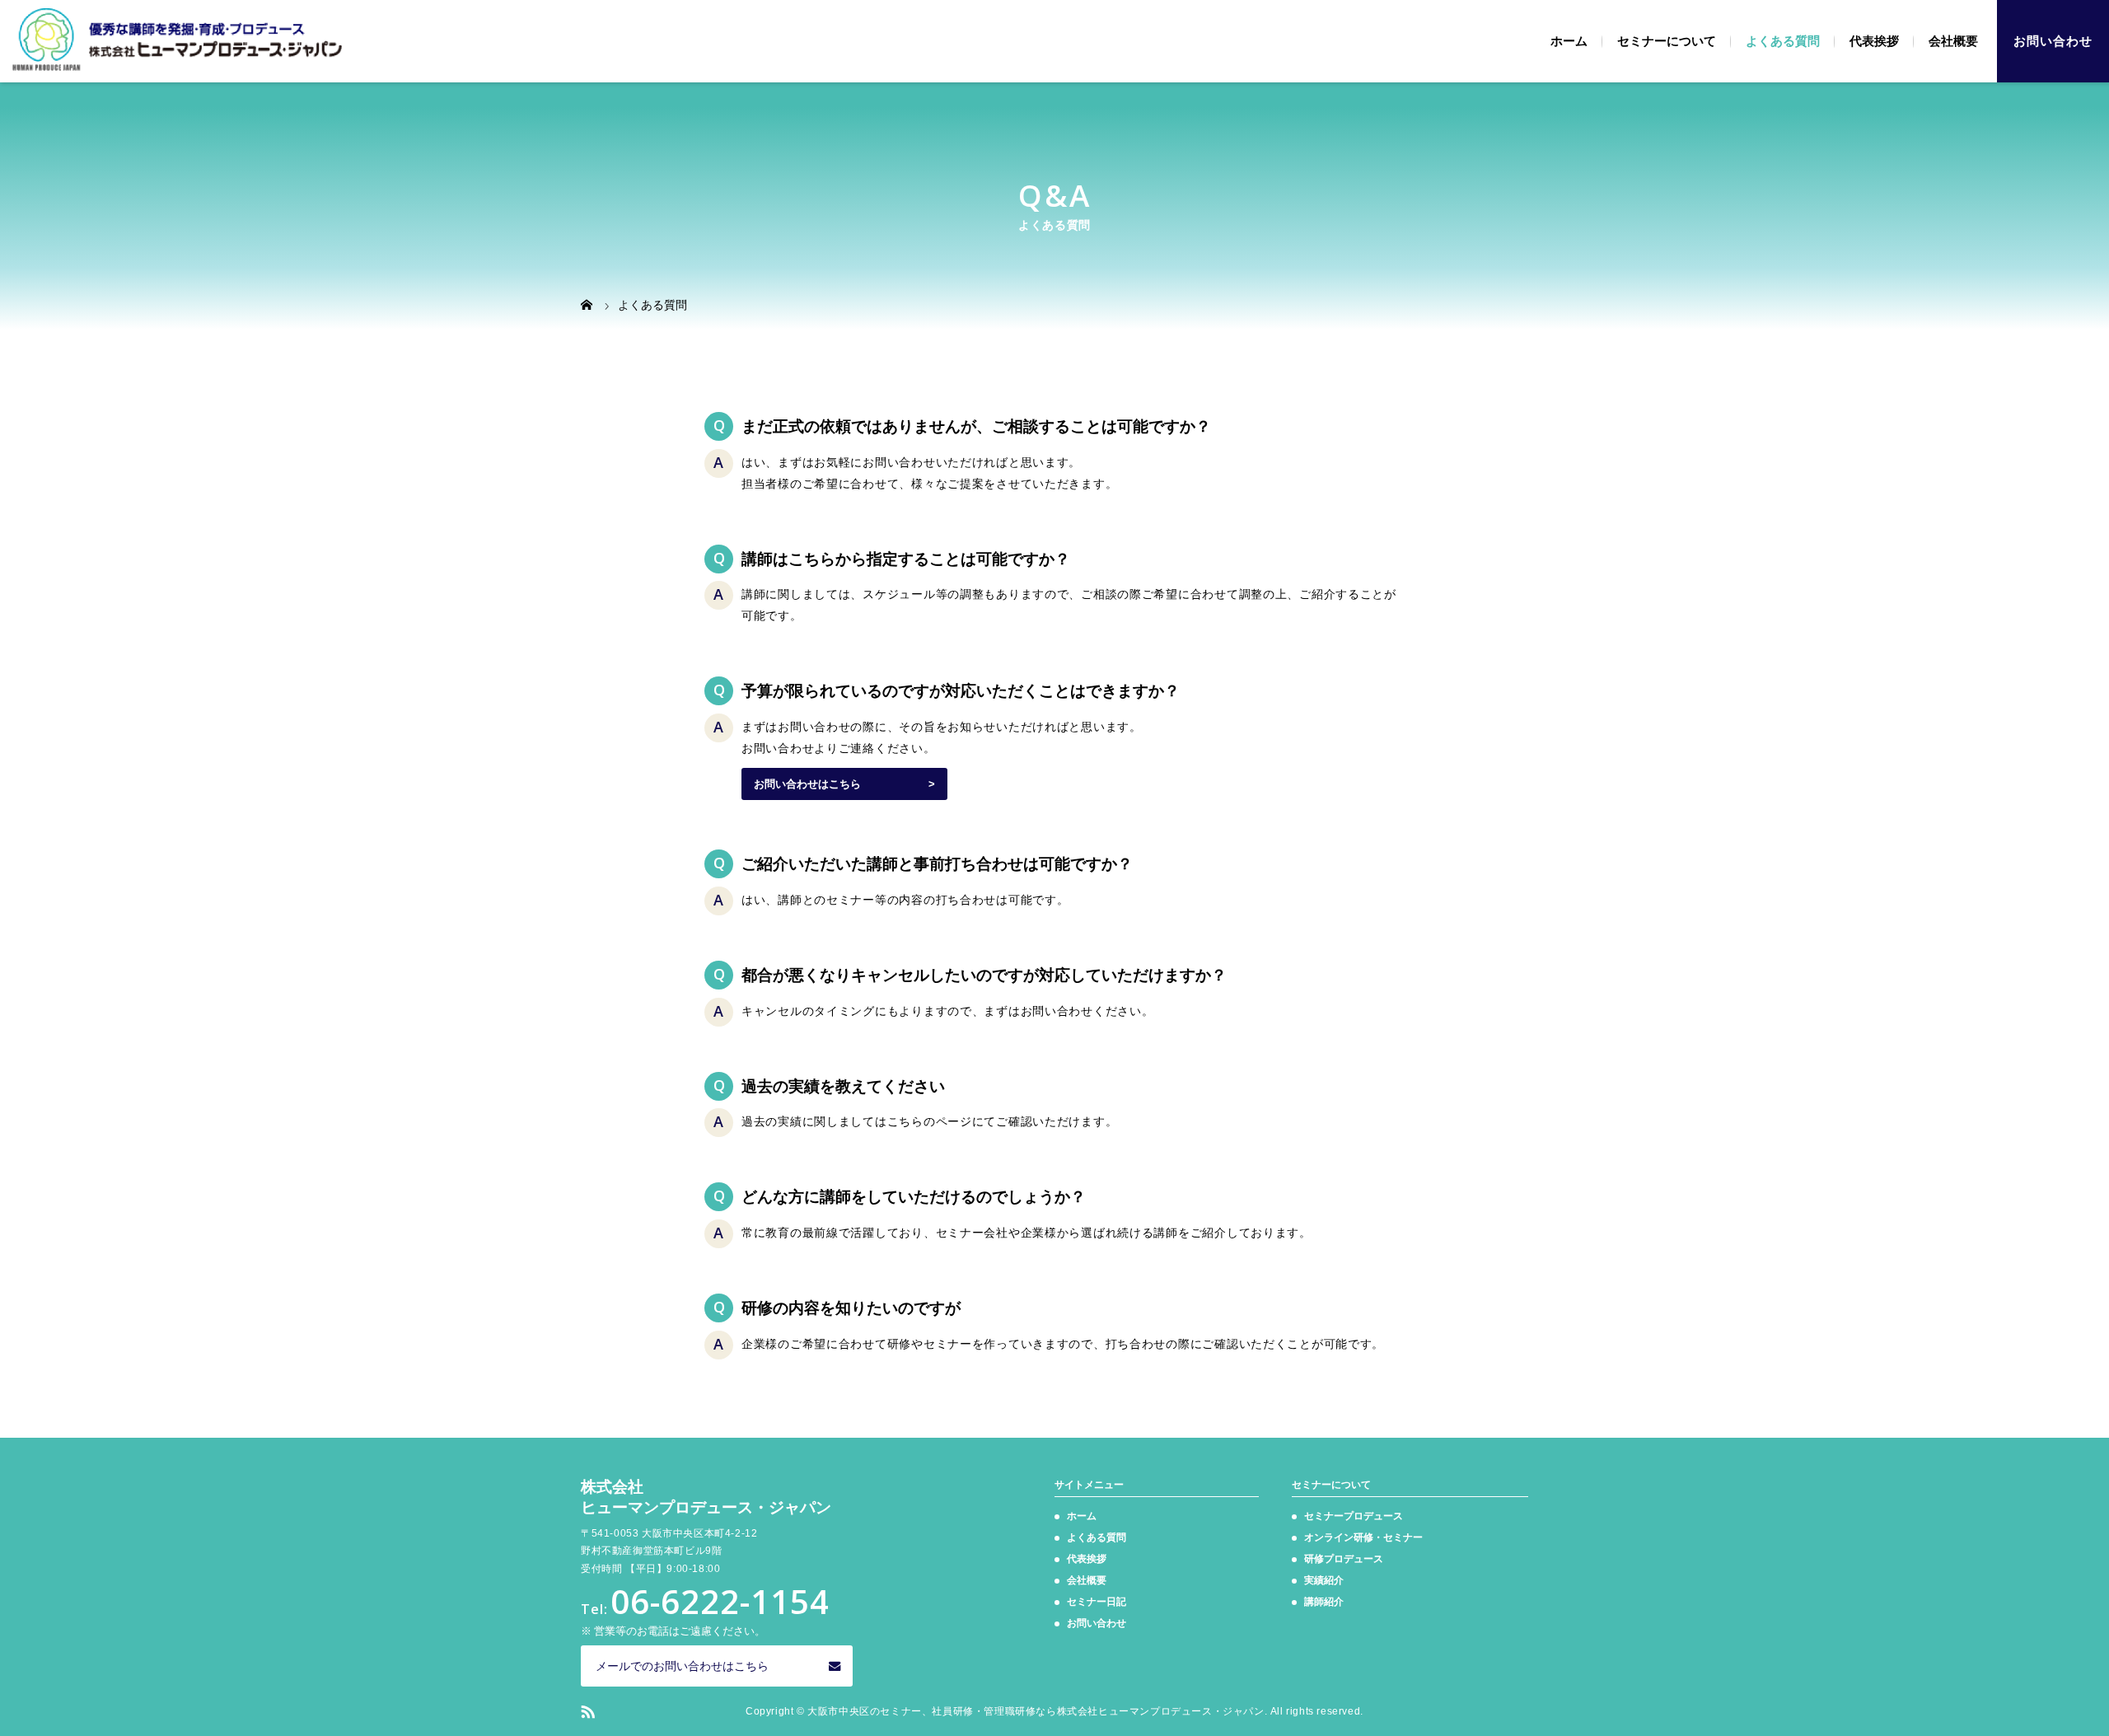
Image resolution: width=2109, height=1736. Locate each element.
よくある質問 (1783, 41)
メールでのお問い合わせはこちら (682, 1666)
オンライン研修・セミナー (1363, 1537)
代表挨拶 (1874, 41)
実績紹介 (1324, 1580)
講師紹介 (1324, 1602)
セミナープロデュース (1354, 1516)
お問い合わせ (2053, 41)
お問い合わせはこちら (807, 784)
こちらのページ (930, 1121)
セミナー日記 (1097, 1602)
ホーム (1569, 41)
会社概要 (1953, 41)
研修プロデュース (1344, 1559)
